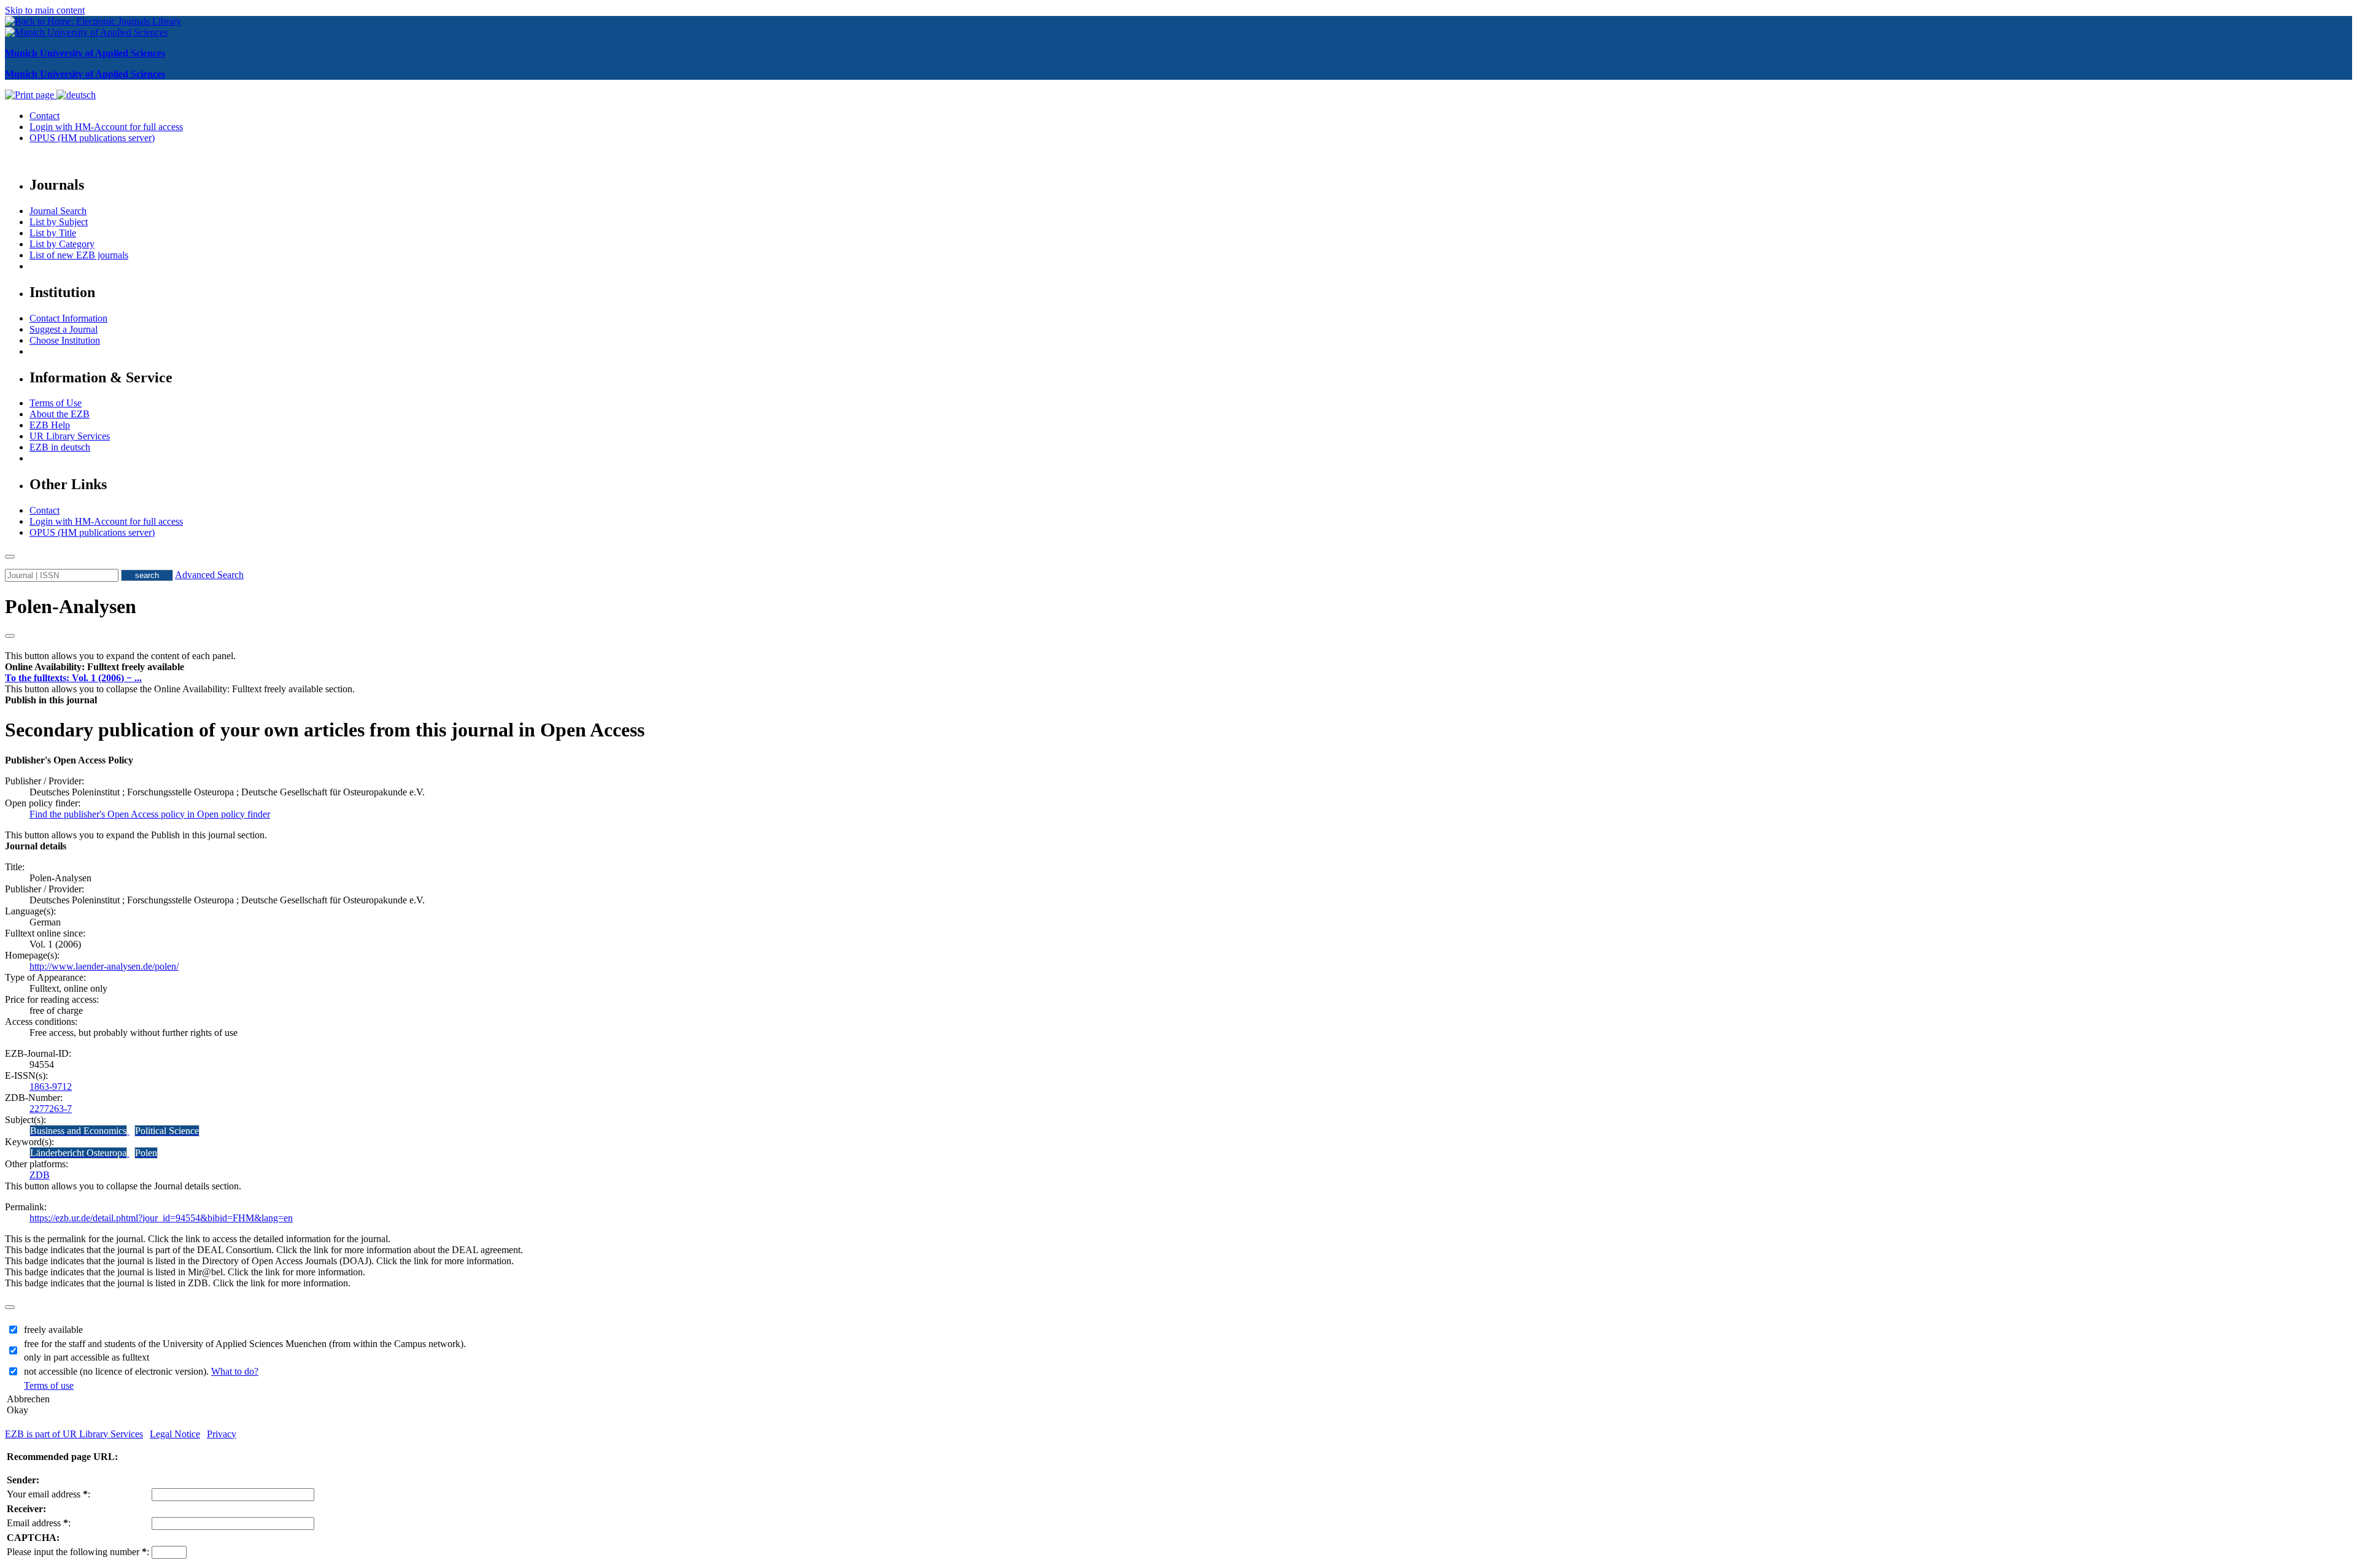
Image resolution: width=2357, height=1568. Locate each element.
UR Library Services (70, 436)
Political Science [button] (167, 1131)
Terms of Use (56, 403)
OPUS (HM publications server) (92, 138)
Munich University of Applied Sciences (85, 53)
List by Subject (59, 222)
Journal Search (58, 211)
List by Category (62, 244)
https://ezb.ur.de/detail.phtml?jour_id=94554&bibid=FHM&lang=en (161, 1218)
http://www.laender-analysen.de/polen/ (104, 966)
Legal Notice (175, 1434)
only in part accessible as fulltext (87, 1357)
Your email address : (48, 1494)
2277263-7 (51, 1109)
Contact (45, 116)
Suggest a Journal (64, 329)
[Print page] (31, 95)
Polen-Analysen (71, 606)
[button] (95, 667)
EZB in (60, 447)
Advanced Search (209, 575)
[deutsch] (76, 95)
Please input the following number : (78, 1552)
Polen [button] (146, 1153)
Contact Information (68, 318)
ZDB (40, 1175)
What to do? (235, 1371)
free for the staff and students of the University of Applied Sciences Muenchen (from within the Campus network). (245, 1344)
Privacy (222, 1434)
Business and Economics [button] (78, 1131)
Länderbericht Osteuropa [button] (78, 1153)
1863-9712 (51, 1087)
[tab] (1178, 667)
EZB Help (50, 425)
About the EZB (60, 414)
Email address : (39, 1523)
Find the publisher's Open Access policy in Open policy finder (150, 814)
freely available (53, 1330)
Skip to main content (45, 10)
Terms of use (49, 1385)
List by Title (53, 233)
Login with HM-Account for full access (106, 127)
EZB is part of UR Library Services (74, 1434)
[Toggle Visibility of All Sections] (10, 636)
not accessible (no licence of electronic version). (141, 1371)
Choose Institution (65, 340)
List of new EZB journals (79, 255)
